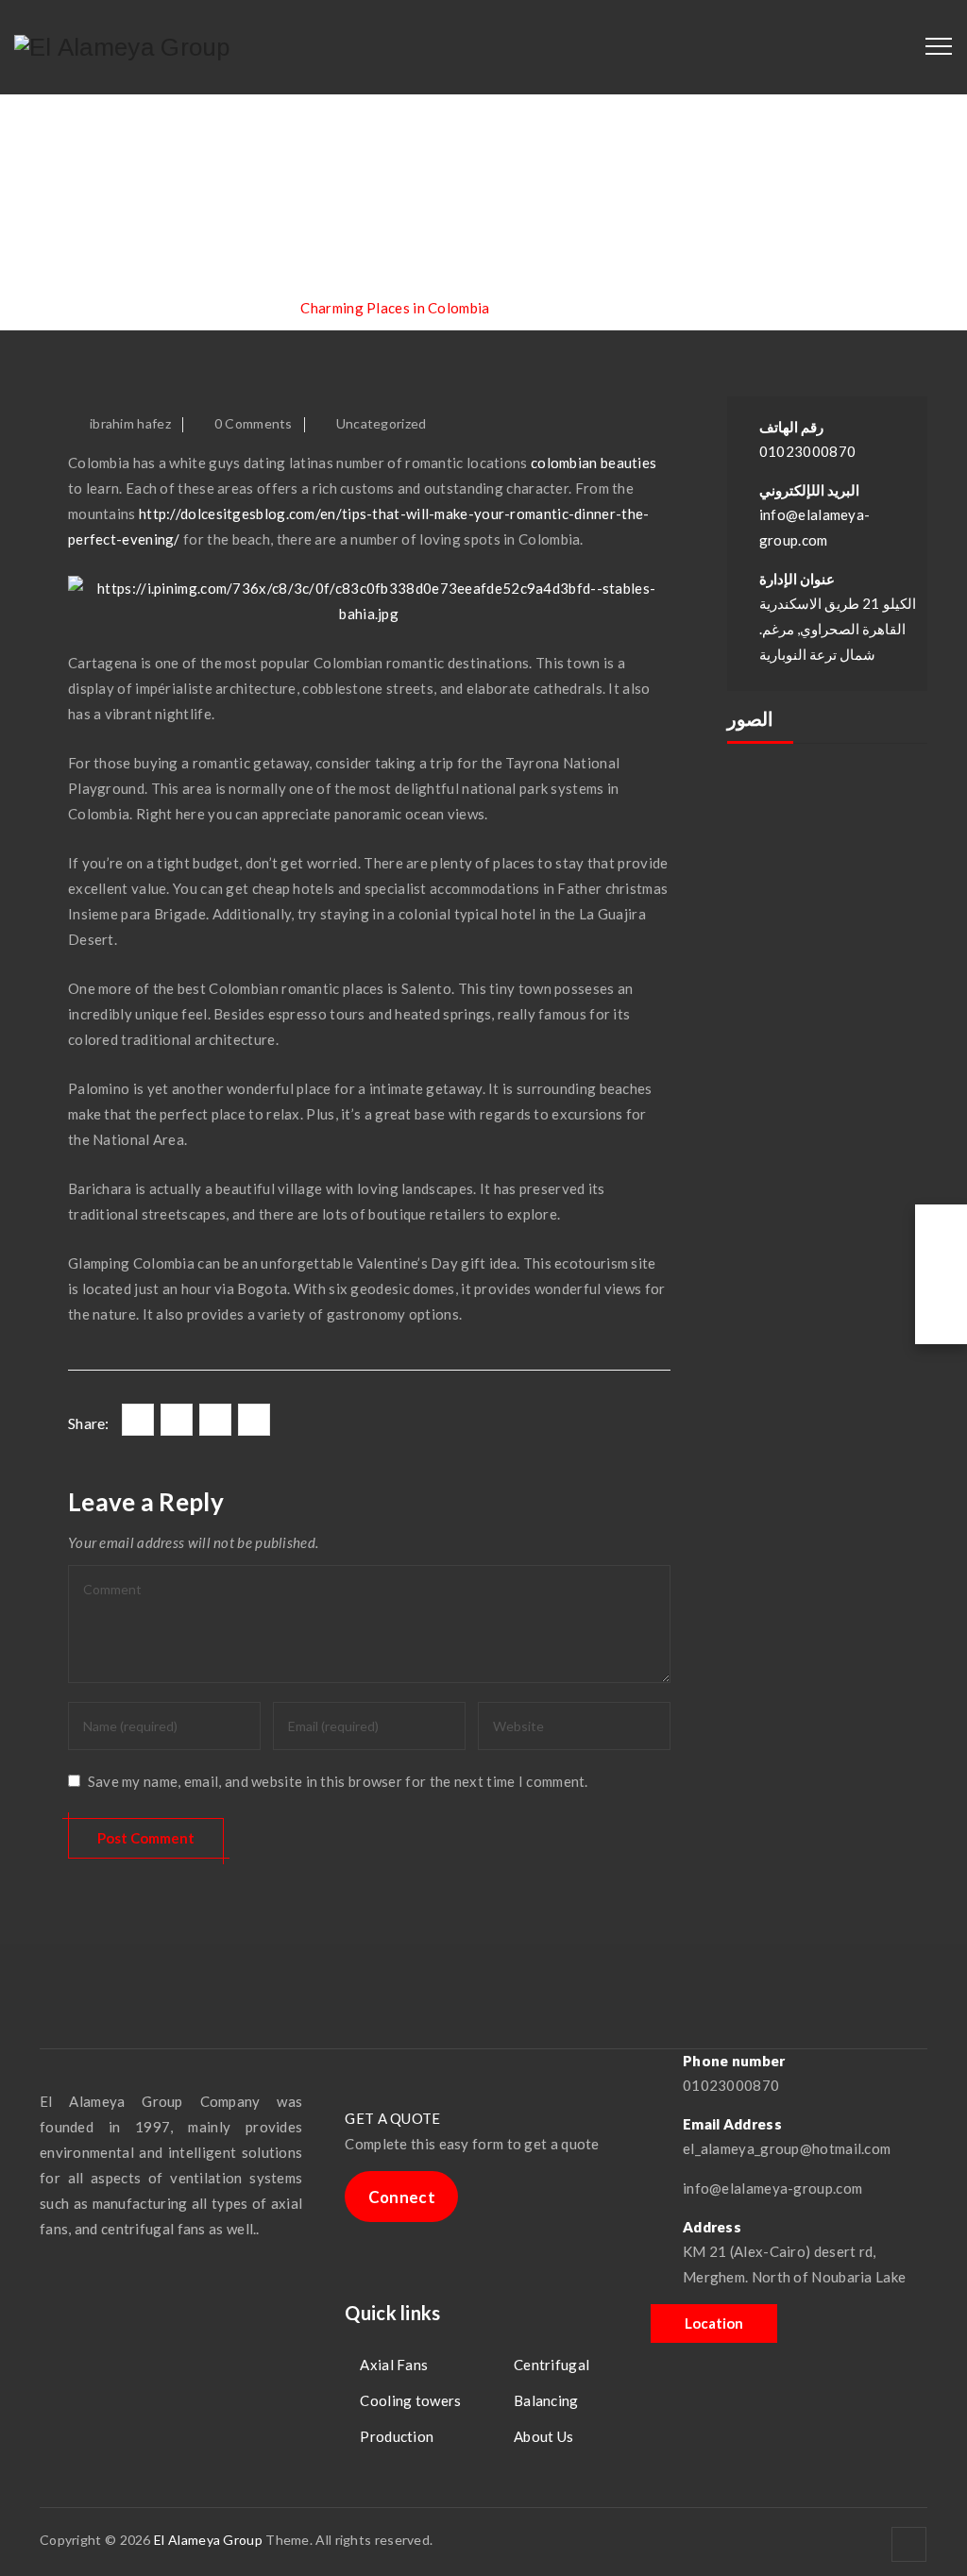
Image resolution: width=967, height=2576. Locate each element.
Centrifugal (551, 2365)
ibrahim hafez (130, 423)
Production (397, 2436)
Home (96, 308)
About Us (543, 2436)
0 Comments (254, 423)
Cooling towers (410, 2400)
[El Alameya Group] (122, 47)
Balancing (546, 2400)
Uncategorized (382, 423)
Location (714, 2323)
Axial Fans (394, 2365)
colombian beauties (594, 463)
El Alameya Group (208, 2540)
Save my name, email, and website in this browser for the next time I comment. (338, 1781)
